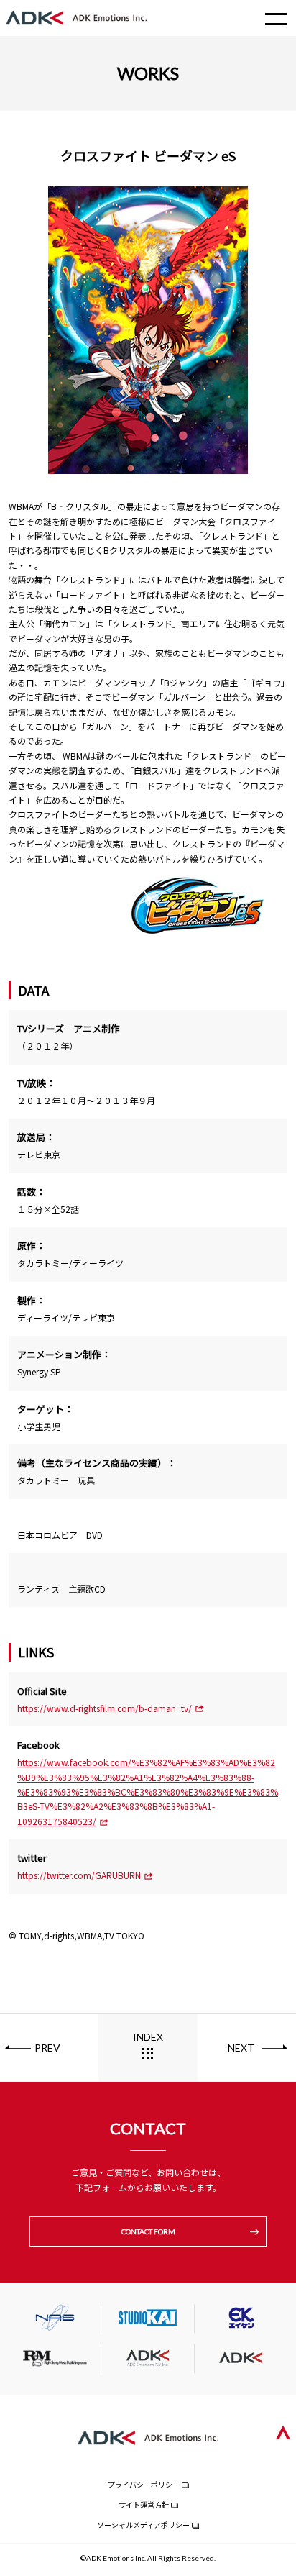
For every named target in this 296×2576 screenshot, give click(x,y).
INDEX (148, 2037)
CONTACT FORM (148, 2231)
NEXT (241, 2048)
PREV (47, 2048)
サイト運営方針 (144, 2504)
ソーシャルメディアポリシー (143, 2525)
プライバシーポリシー (144, 2484)
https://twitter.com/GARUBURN (79, 1875)
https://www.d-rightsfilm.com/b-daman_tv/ (105, 1708)
